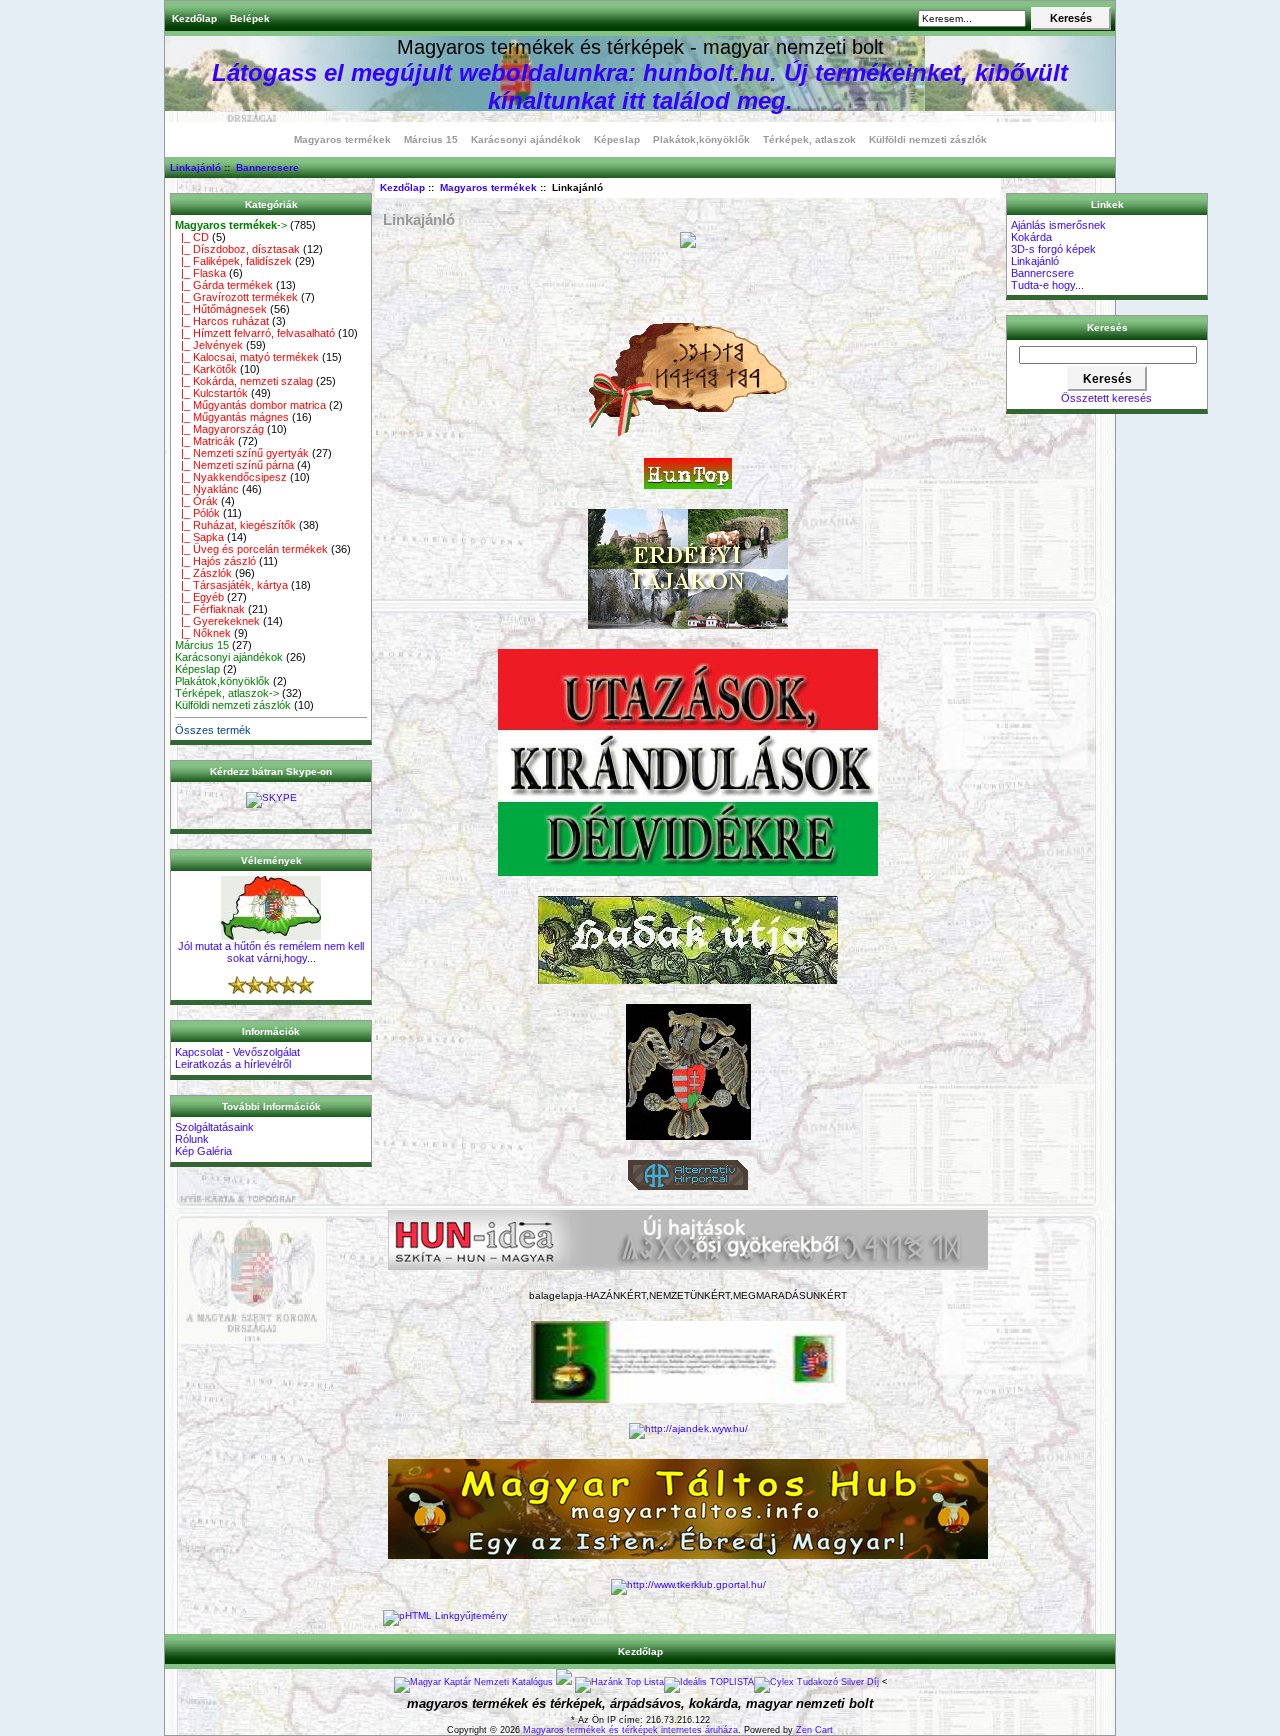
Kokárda (1031, 237)
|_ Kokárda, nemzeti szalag (244, 381)
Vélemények (271, 860)
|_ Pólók (197, 513)
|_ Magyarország (219, 429)
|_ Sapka (199, 537)
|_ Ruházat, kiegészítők (235, 525)
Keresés (1107, 327)
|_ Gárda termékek (224, 285)
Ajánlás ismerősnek (1058, 225)
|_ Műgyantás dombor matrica (250, 405)
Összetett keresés (1106, 398)
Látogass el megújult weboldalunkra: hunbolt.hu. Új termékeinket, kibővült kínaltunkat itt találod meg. (640, 86)
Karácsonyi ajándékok (526, 139)
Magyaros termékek (488, 187)
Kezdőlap (194, 18)
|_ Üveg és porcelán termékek (251, 549)
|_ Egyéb (199, 597)
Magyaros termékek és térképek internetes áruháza (630, 1730)
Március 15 (431, 139)
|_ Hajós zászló (215, 561)
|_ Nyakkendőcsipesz (231, 477)
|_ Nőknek (203, 633)
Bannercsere (267, 167)
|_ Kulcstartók (211, 393)
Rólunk (192, 1139)
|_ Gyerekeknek (217, 621)
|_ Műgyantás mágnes (232, 417)
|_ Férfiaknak (210, 609)
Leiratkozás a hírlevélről (233, 1064)
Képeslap (617, 139)
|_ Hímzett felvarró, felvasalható (255, 333)
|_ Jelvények (209, 345)
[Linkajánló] (445, 1615)
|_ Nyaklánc (207, 489)
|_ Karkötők (206, 369)
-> (231, 225)
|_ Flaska (200, 273)
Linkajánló (195, 167)
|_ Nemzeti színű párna (234, 465)
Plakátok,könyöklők (701, 139)
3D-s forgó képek (1053, 249)
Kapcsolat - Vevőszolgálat (237, 1052)
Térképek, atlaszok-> (227, 693)
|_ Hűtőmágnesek (221, 309)
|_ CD (192, 237)
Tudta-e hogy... (1047, 285)
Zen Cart (814, 1730)
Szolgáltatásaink (214, 1127)
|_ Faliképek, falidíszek (233, 261)
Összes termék (213, 730)
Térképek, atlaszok (809, 139)
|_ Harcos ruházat (222, 321)
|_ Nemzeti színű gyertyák (242, 453)
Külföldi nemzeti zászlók (928, 139)
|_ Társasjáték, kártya (231, 585)
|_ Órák (196, 501)
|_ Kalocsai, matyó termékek (247, 357)
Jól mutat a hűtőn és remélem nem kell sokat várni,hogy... (271, 952)
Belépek (250, 18)
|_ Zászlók (203, 573)
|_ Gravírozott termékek (236, 297)
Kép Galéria (203, 1151)
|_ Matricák (205, 441)
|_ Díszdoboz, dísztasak (237, 249)
